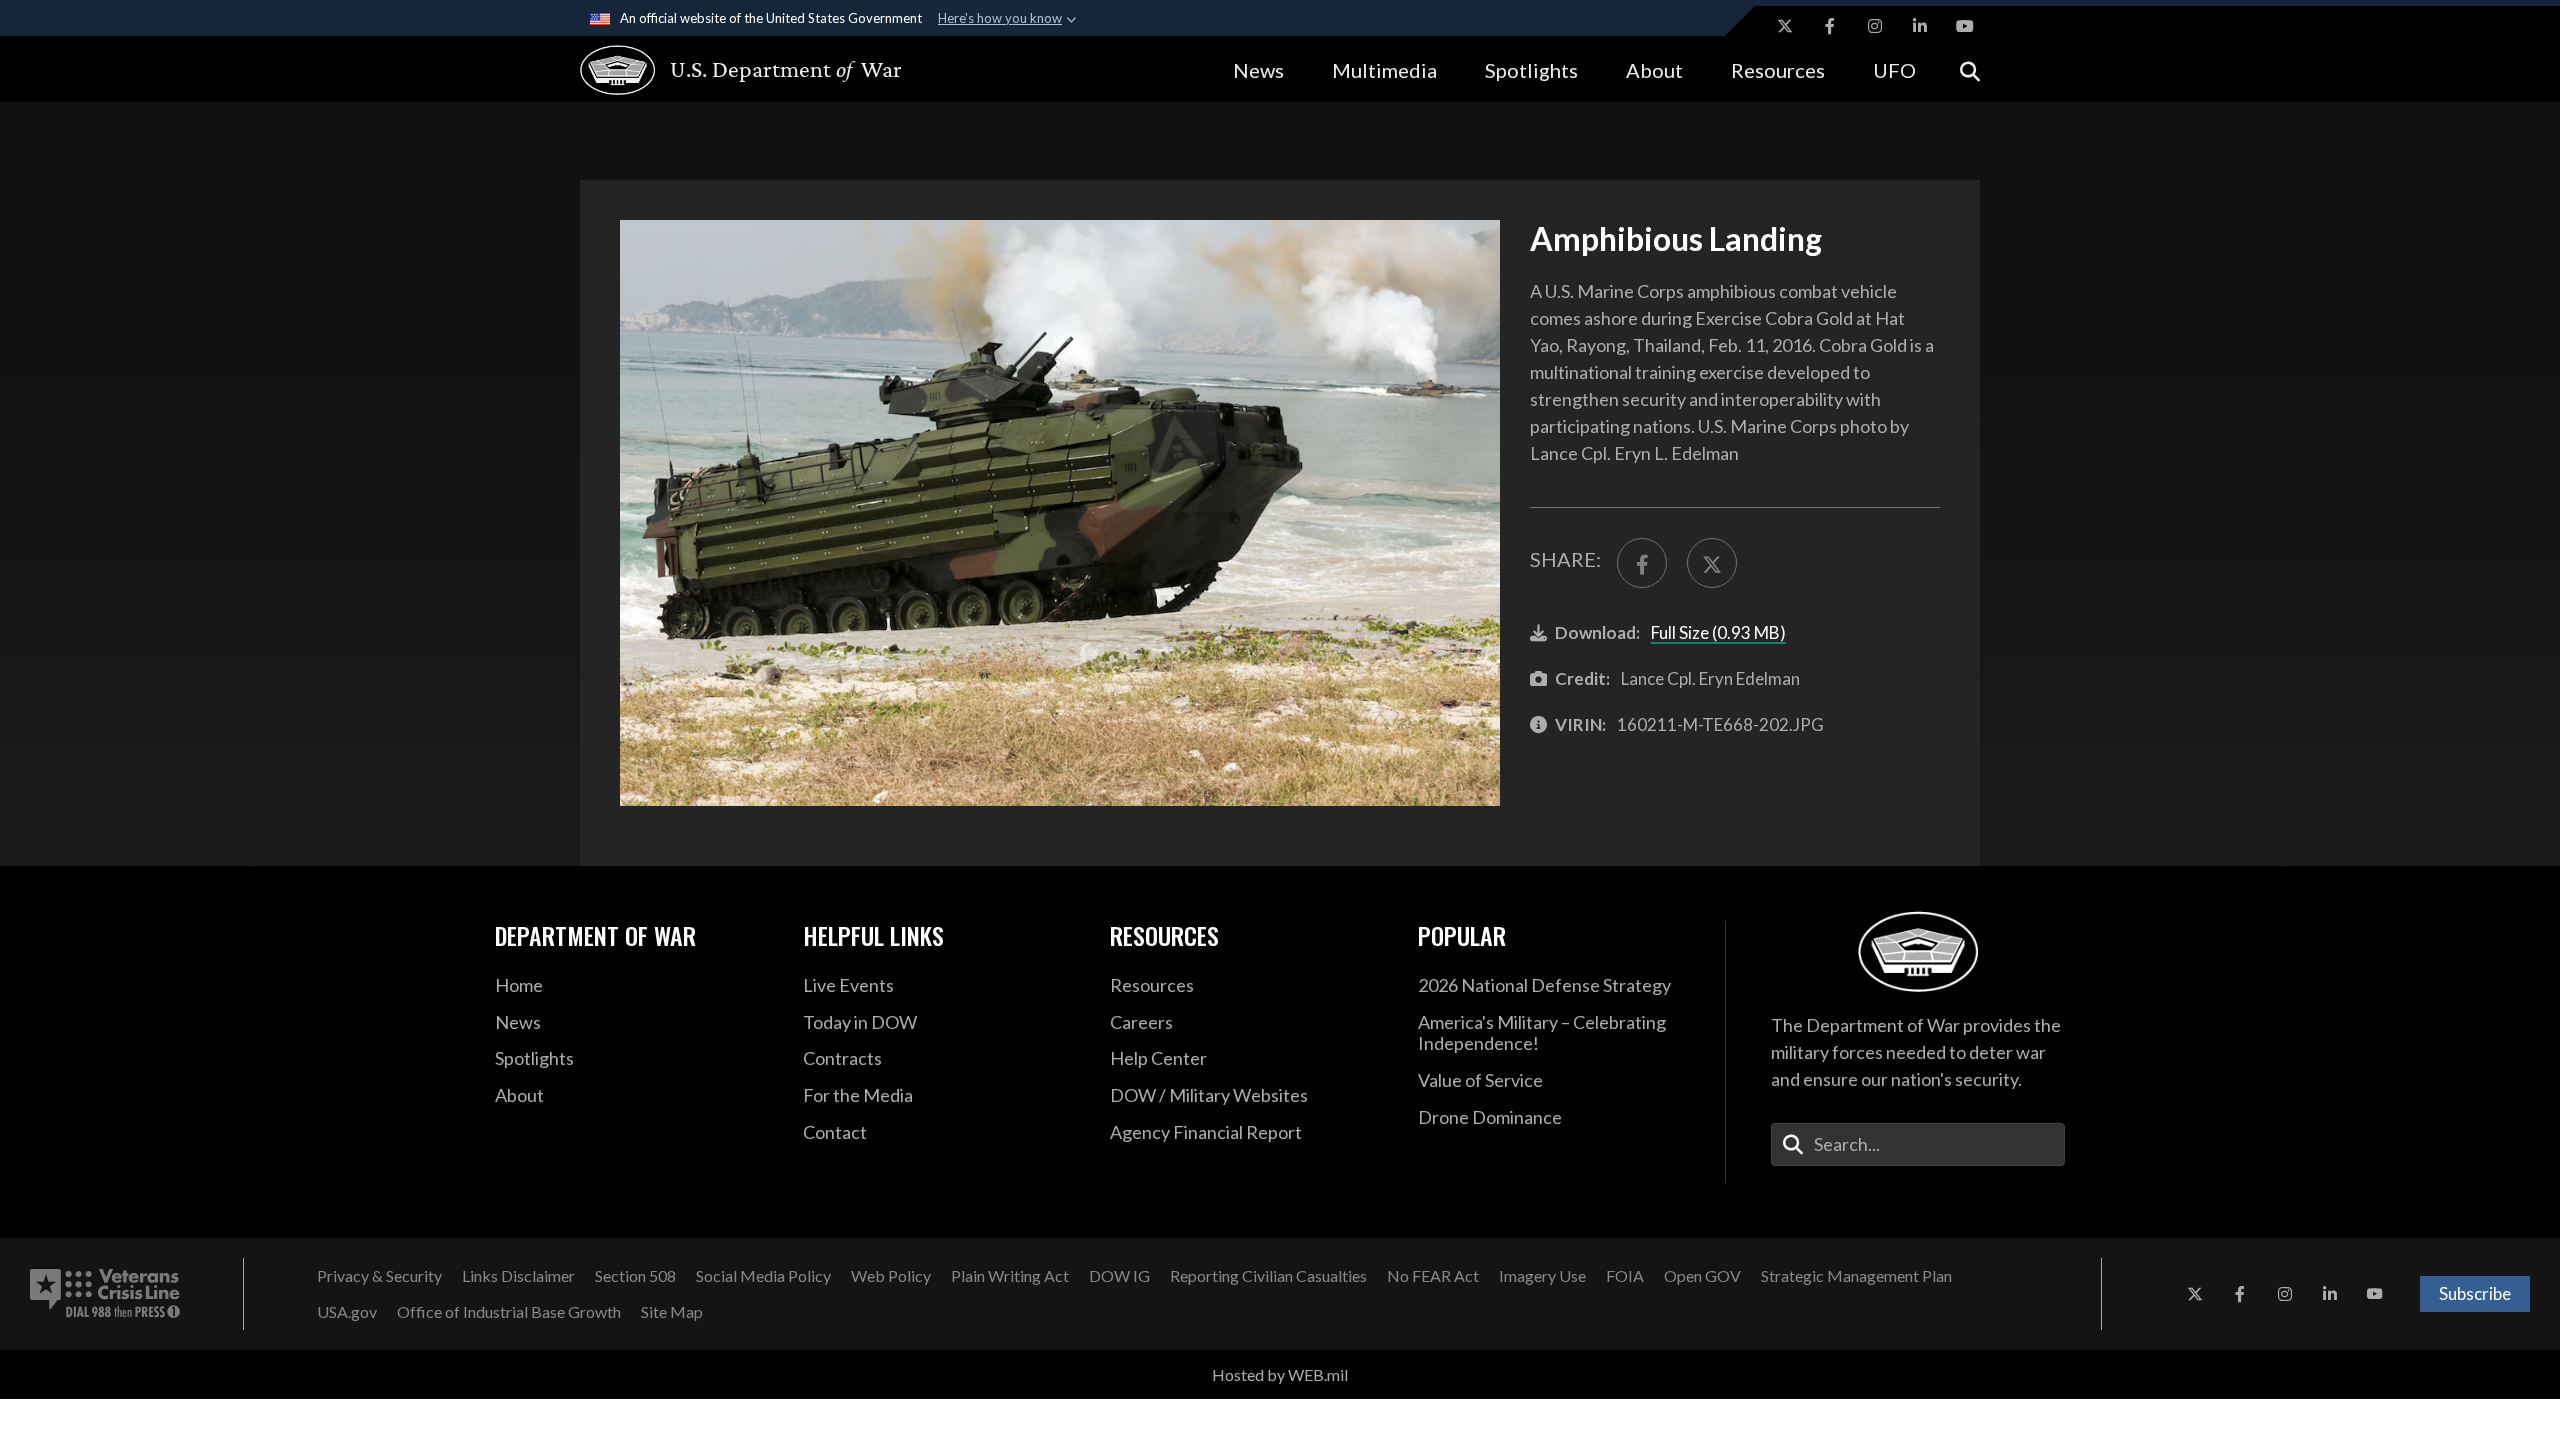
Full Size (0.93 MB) (1718, 632)
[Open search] (1970, 69)
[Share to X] (1712, 563)
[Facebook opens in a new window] (1830, 26)
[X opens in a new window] (1785, 26)
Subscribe (2475, 1293)
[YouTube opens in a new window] (1965, 26)
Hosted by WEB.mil (1280, 1374)
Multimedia (1384, 70)
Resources (1778, 70)
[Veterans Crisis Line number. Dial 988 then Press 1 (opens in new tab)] (105, 1294)
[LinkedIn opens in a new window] (1920, 26)
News (1258, 70)
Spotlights (1531, 70)
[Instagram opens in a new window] (1875, 26)
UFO (1894, 70)
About (1654, 70)
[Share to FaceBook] (1642, 563)
